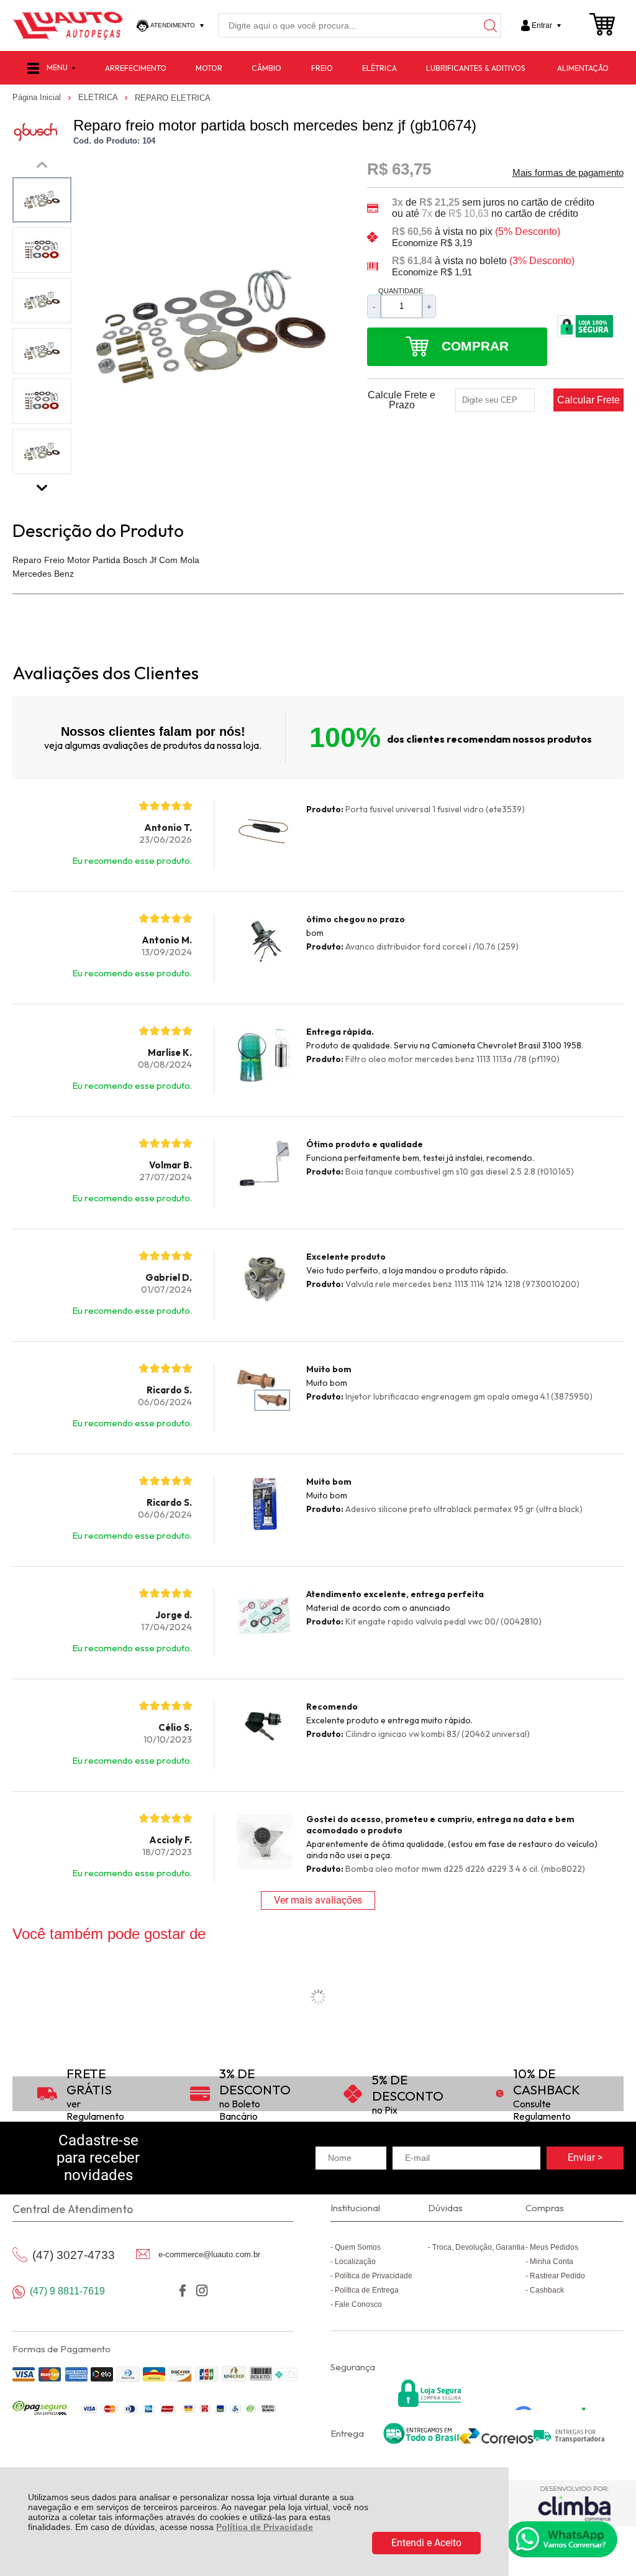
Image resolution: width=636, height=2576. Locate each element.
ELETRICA (99, 97)
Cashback (547, 2290)
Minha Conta (552, 2262)
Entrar (542, 25)
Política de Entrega (367, 2290)
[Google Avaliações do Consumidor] (554, 2393)
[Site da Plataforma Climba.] (574, 2503)
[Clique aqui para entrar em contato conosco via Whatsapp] (562, 2539)
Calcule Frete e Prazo (402, 400)
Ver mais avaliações (318, 1900)
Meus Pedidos (554, 2247)
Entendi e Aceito (426, 2543)
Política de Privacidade (265, 2527)
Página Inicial (38, 97)
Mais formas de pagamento (568, 173)
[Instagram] (202, 2290)
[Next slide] (42, 485)
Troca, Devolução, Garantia (479, 2247)
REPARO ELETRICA (173, 98)
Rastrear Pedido (557, 2276)
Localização (355, 2262)
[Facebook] (183, 2290)
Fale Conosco (358, 2304)
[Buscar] (489, 25)
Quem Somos (358, 2247)
